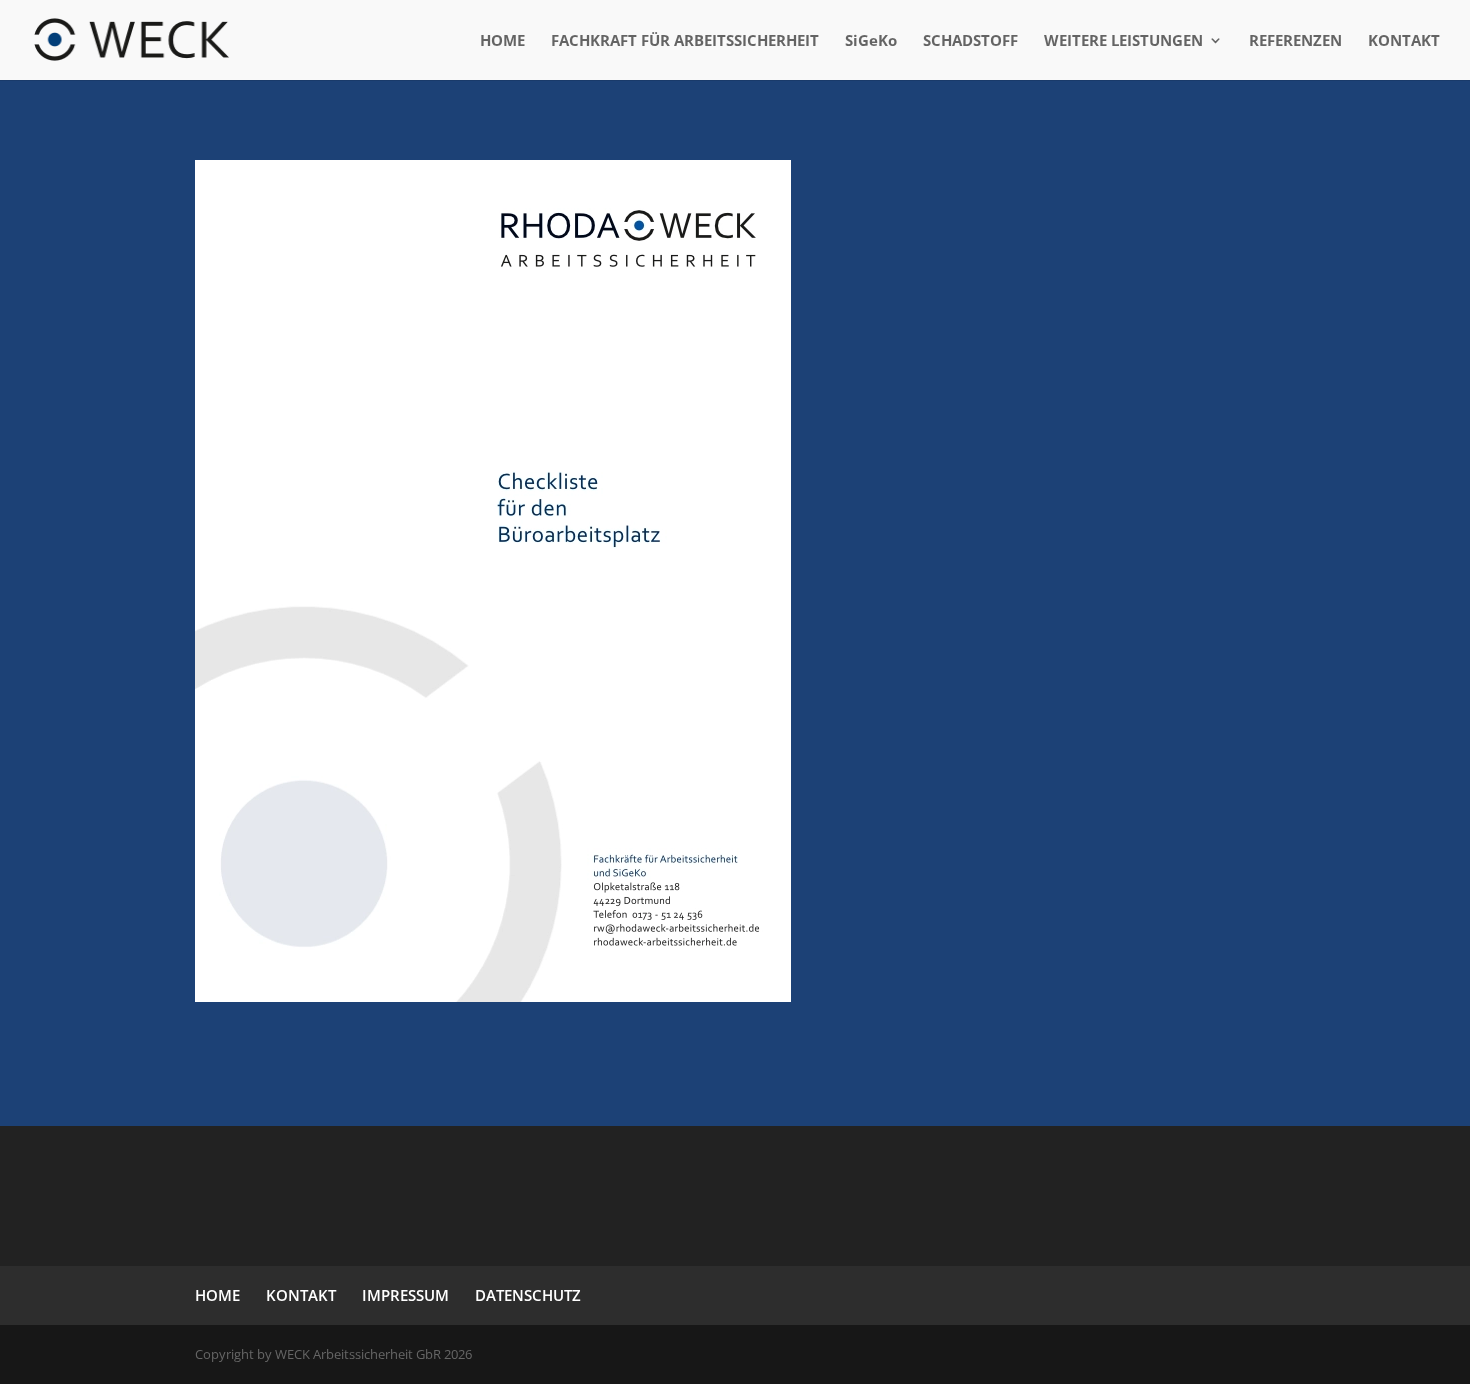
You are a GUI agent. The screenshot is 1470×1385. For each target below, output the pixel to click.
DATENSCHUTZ (528, 1295)
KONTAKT (1404, 41)
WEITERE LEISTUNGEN (1123, 41)
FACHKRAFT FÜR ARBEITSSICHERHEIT (685, 41)
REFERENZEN (1295, 41)
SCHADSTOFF (970, 41)
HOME (502, 41)
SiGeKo (871, 41)
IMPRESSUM (405, 1295)
